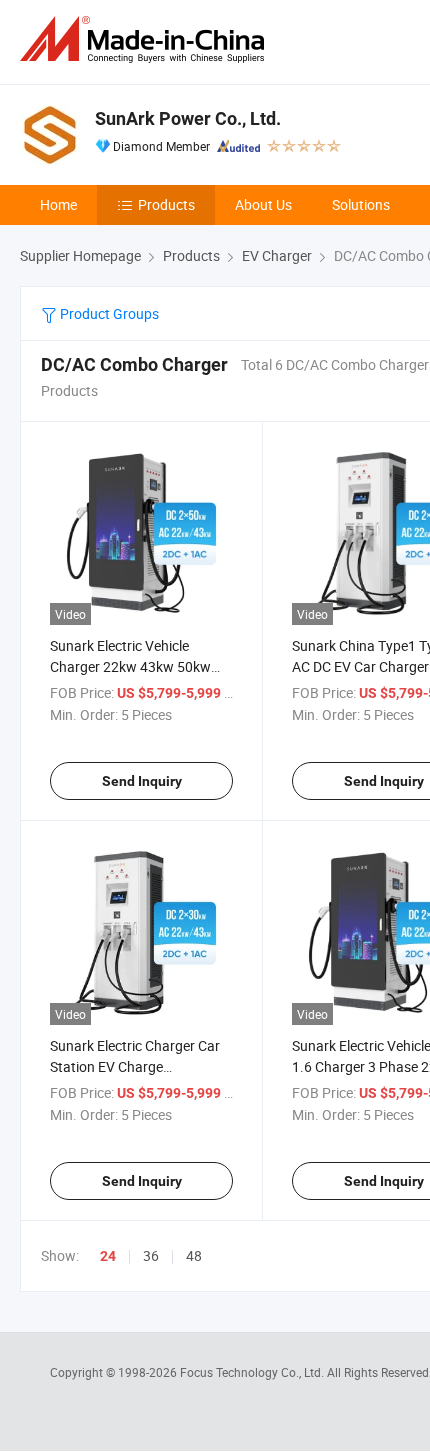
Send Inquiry (142, 781)
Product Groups (108, 313)
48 (194, 1255)
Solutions (361, 204)
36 (151, 1255)
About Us (263, 204)
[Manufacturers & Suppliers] (146, 39)
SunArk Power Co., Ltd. (188, 118)
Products (166, 204)
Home (58, 204)
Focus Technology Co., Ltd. (253, 1372)
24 (108, 1256)
